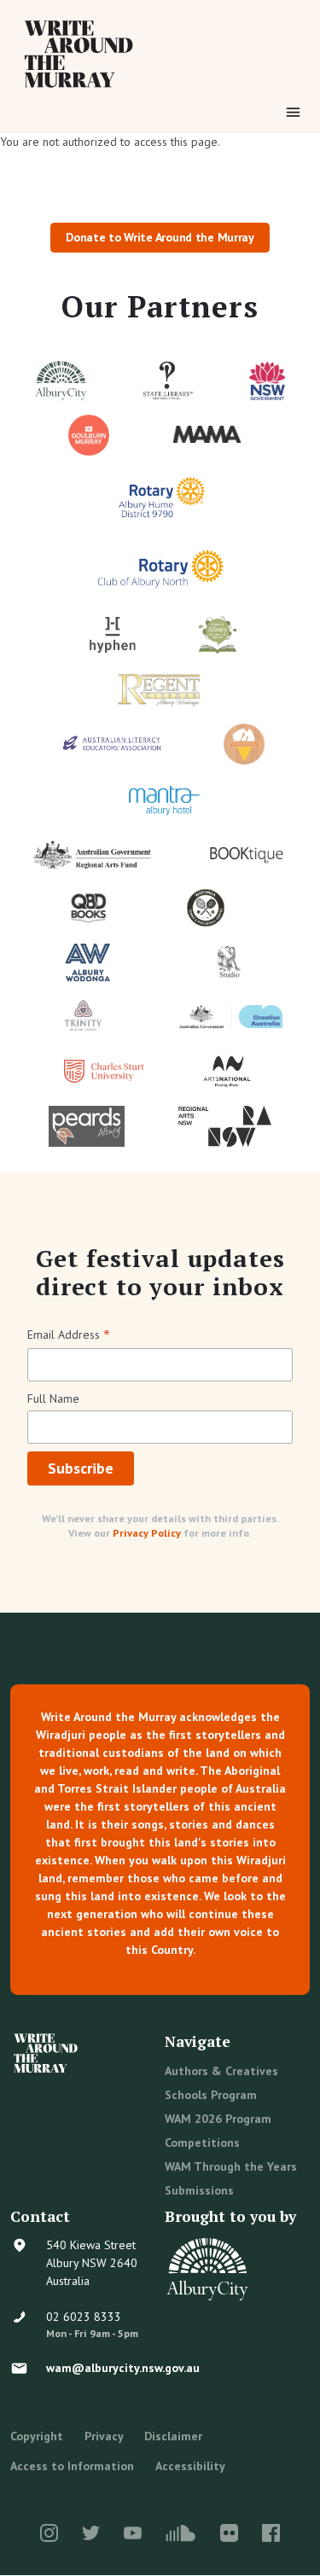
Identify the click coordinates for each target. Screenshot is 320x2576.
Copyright (37, 2436)
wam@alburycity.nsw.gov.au (123, 2368)
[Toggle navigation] (293, 112)
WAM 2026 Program (218, 2119)
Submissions (199, 2190)
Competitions (202, 2143)
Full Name (53, 1398)
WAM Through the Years (231, 2166)
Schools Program (211, 2095)
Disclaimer (173, 2436)
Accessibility (190, 2466)
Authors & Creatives (221, 2071)
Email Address (69, 1336)
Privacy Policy (147, 1533)
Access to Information (72, 2466)
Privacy (104, 2436)
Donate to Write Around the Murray (160, 237)
